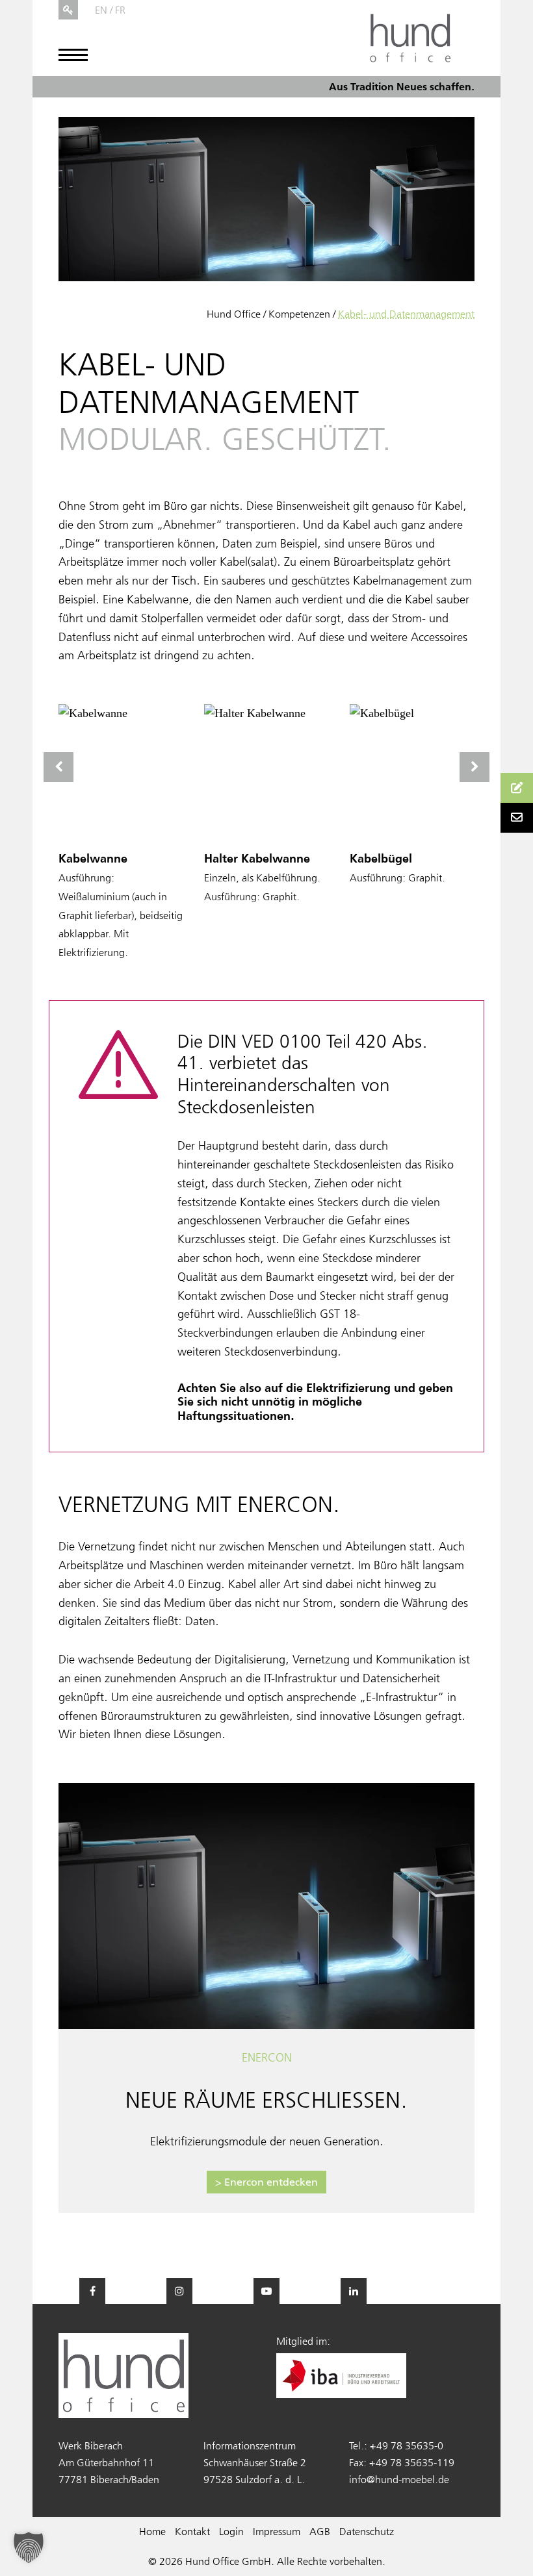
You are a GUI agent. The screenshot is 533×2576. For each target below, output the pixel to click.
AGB (320, 2531)
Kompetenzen (299, 314)
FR (120, 10)
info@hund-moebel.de (399, 2479)
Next (474, 767)
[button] (29, 2547)
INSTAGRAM (179, 2291)
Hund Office (234, 314)
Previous (58, 767)
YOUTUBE (266, 2291)
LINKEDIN (354, 2291)
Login (231, 2531)
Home (152, 2531)
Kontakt (192, 2531)
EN (101, 10)
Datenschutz (367, 2531)
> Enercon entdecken (266, 2182)
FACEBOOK (92, 2291)
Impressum (277, 2531)
